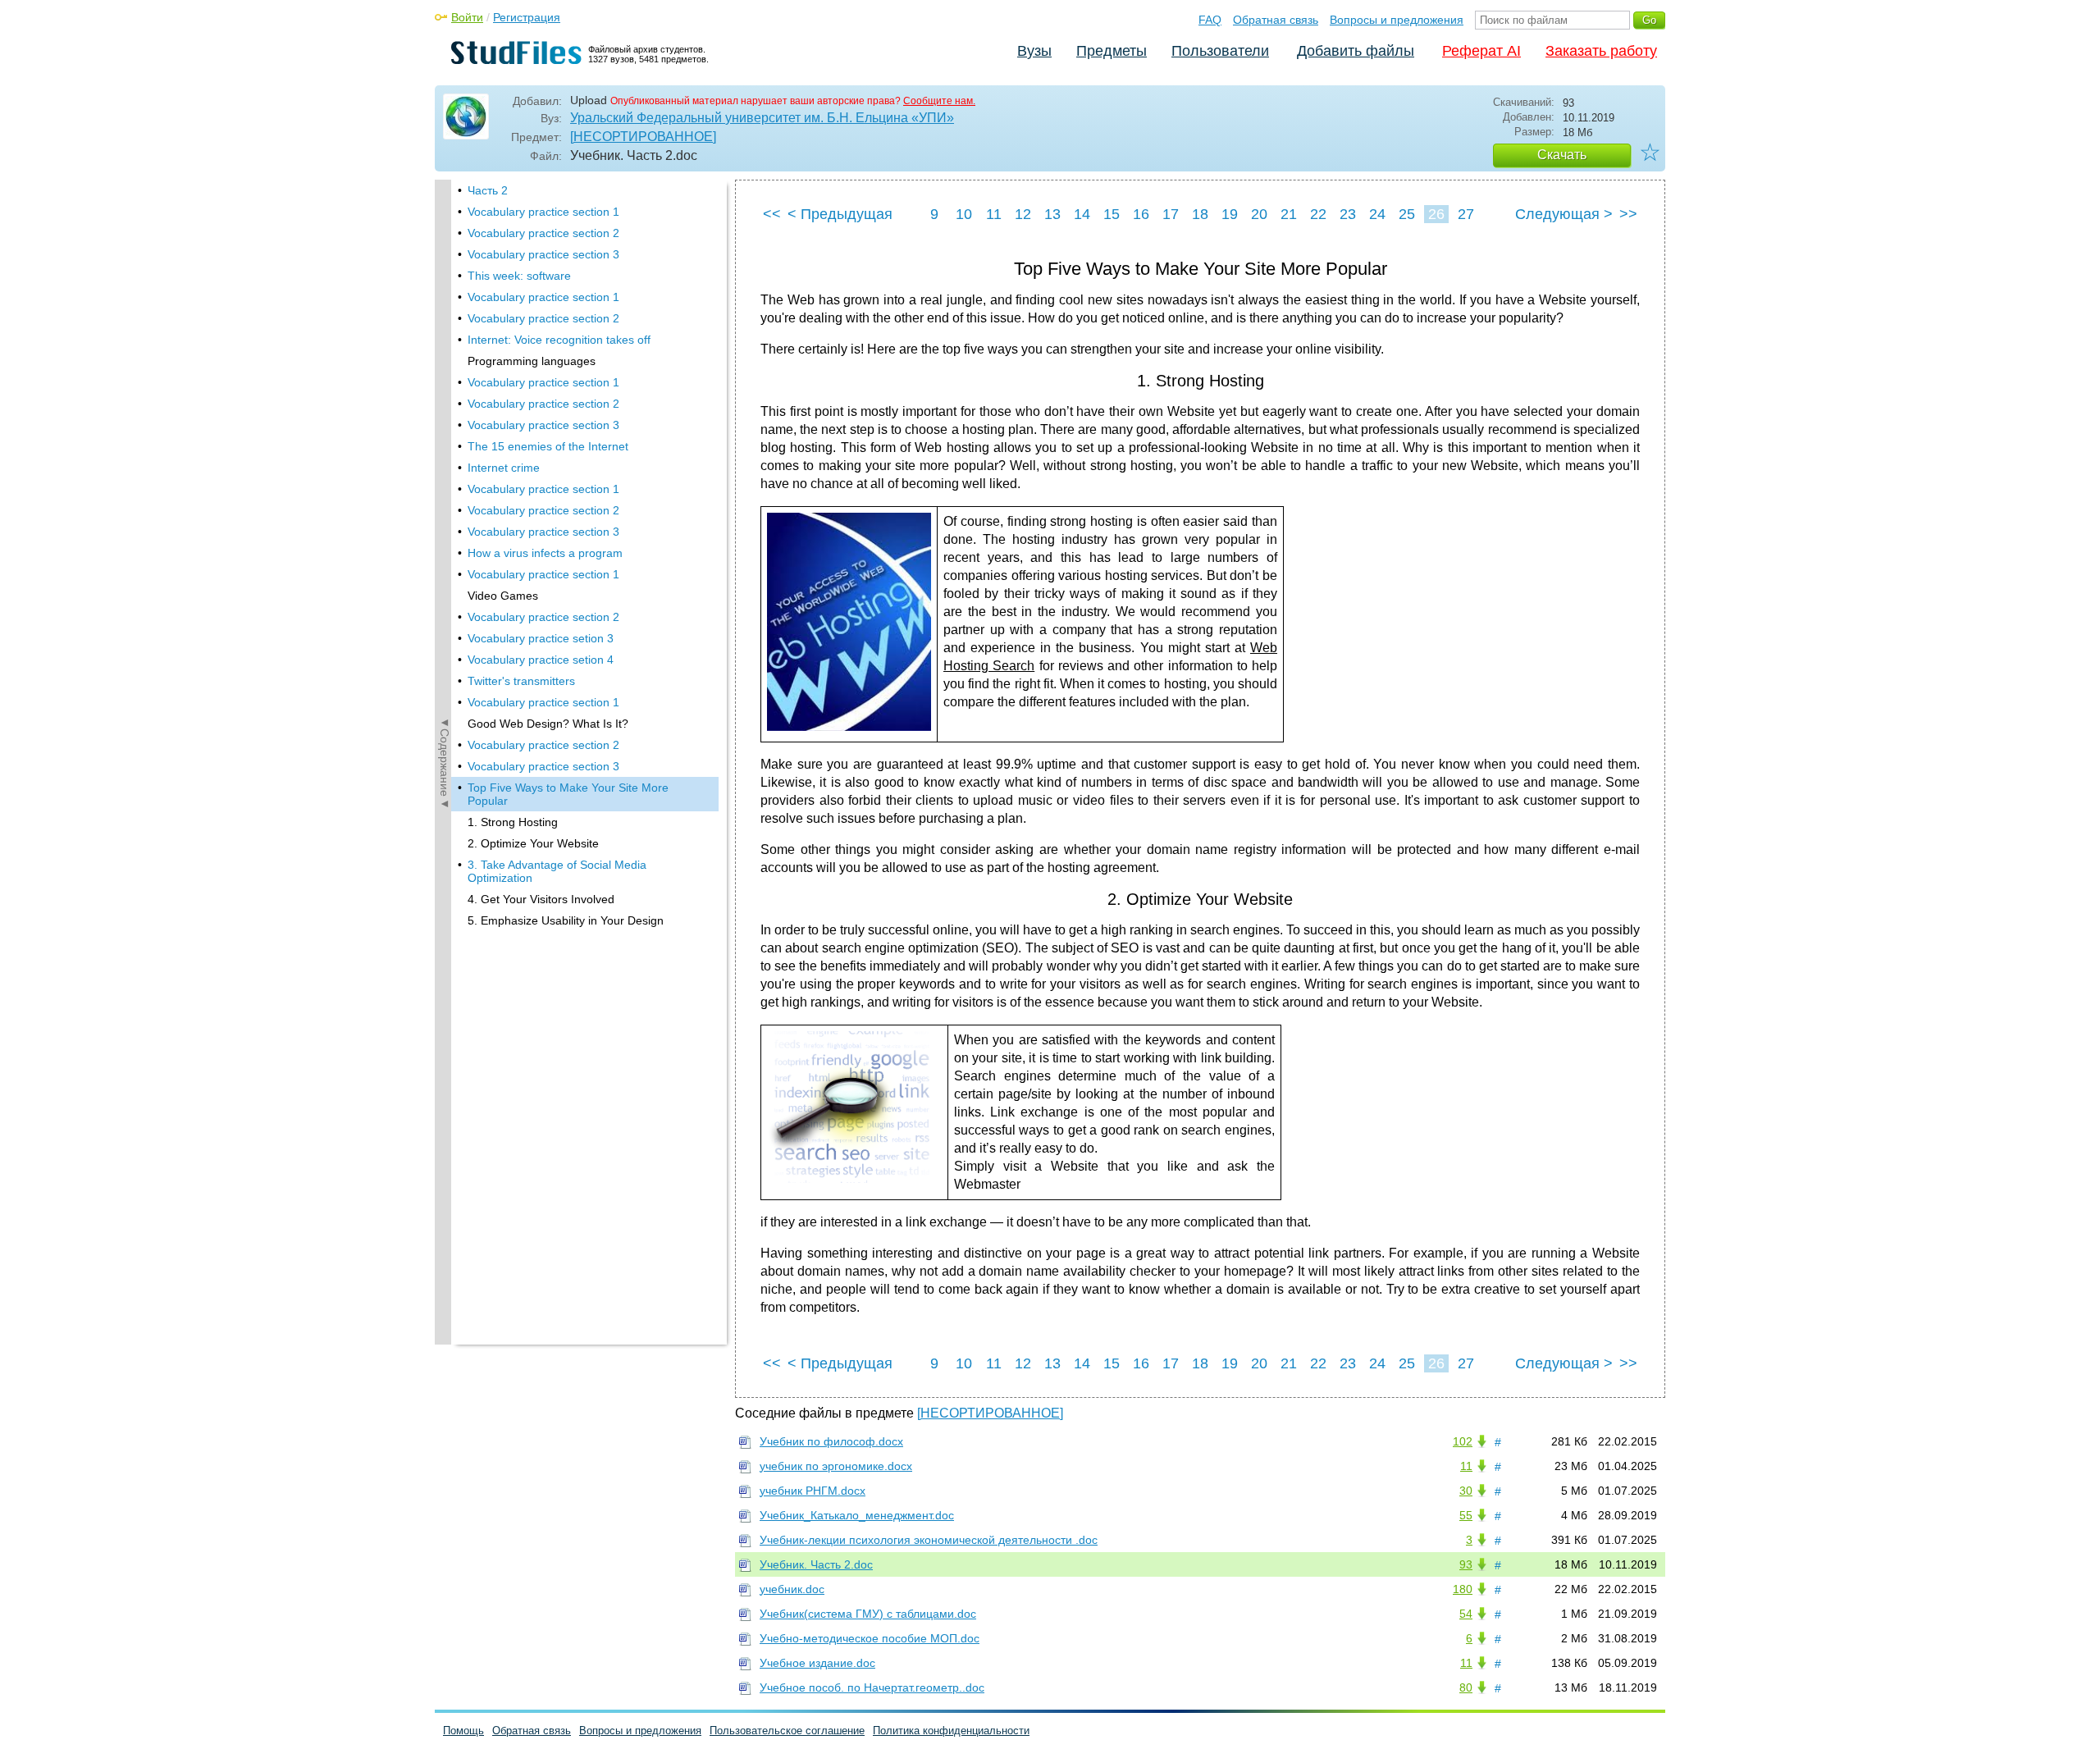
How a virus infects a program (545, 553)
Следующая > (1564, 214)
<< (772, 214)
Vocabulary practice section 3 (543, 254)
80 (1466, 1687)
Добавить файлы (1356, 51)
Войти (467, 17)
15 (1112, 214)
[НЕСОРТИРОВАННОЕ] (643, 137)
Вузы (1034, 51)
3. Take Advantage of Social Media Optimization (557, 871)
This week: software (519, 276)
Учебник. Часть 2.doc (816, 1564)
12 (1023, 214)
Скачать (1562, 155)
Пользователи (1220, 51)
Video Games (503, 596)
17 (1171, 214)
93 (1466, 1564)
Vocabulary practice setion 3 (541, 638)
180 (1463, 1589)
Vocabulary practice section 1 (543, 212)
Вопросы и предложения (1397, 20)
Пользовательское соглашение (787, 1731)
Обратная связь (1276, 20)
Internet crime (504, 468)
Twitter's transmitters (521, 681)
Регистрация (527, 17)
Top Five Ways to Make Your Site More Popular (568, 794)
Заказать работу (1601, 51)
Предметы (1112, 51)
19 (1230, 214)
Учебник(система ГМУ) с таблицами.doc (868, 1614)
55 (1466, 1515)
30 (1466, 1491)
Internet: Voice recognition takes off (559, 340)
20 (1259, 214)
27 (1466, 214)
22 (1318, 214)
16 (1141, 214)
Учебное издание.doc (817, 1663)
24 (1377, 214)
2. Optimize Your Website (533, 843)
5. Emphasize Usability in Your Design (566, 920)
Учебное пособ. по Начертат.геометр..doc (872, 1687)
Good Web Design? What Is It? (548, 724)
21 (1289, 214)
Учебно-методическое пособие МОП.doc (870, 1638)
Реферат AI (1481, 51)
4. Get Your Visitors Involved (541, 899)
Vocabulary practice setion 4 (541, 660)
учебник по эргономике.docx (836, 1466)
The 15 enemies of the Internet (548, 446)
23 (1348, 214)
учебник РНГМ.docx (813, 1491)
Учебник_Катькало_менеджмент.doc (857, 1515)
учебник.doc (792, 1589)
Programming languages (532, 361)
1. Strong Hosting (513, 822)
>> (1628, 214)
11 (994, 214)
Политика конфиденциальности (951, 1731)
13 (1052, 214)
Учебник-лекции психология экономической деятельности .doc (929, 1540)
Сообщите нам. (939, 101)
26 (1436, 214)
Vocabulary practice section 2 (543, 233)
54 (1466, 1614)
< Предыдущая (840, 214)
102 (1463, 1441)
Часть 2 (488, 190)
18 (1200, 214)
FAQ (1210, 20)
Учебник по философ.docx (831, 1441)
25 (1407, 214)
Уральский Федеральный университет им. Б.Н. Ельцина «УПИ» (762, 118)
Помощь (463, 1731)
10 (964, 214)
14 (1082, 214)
